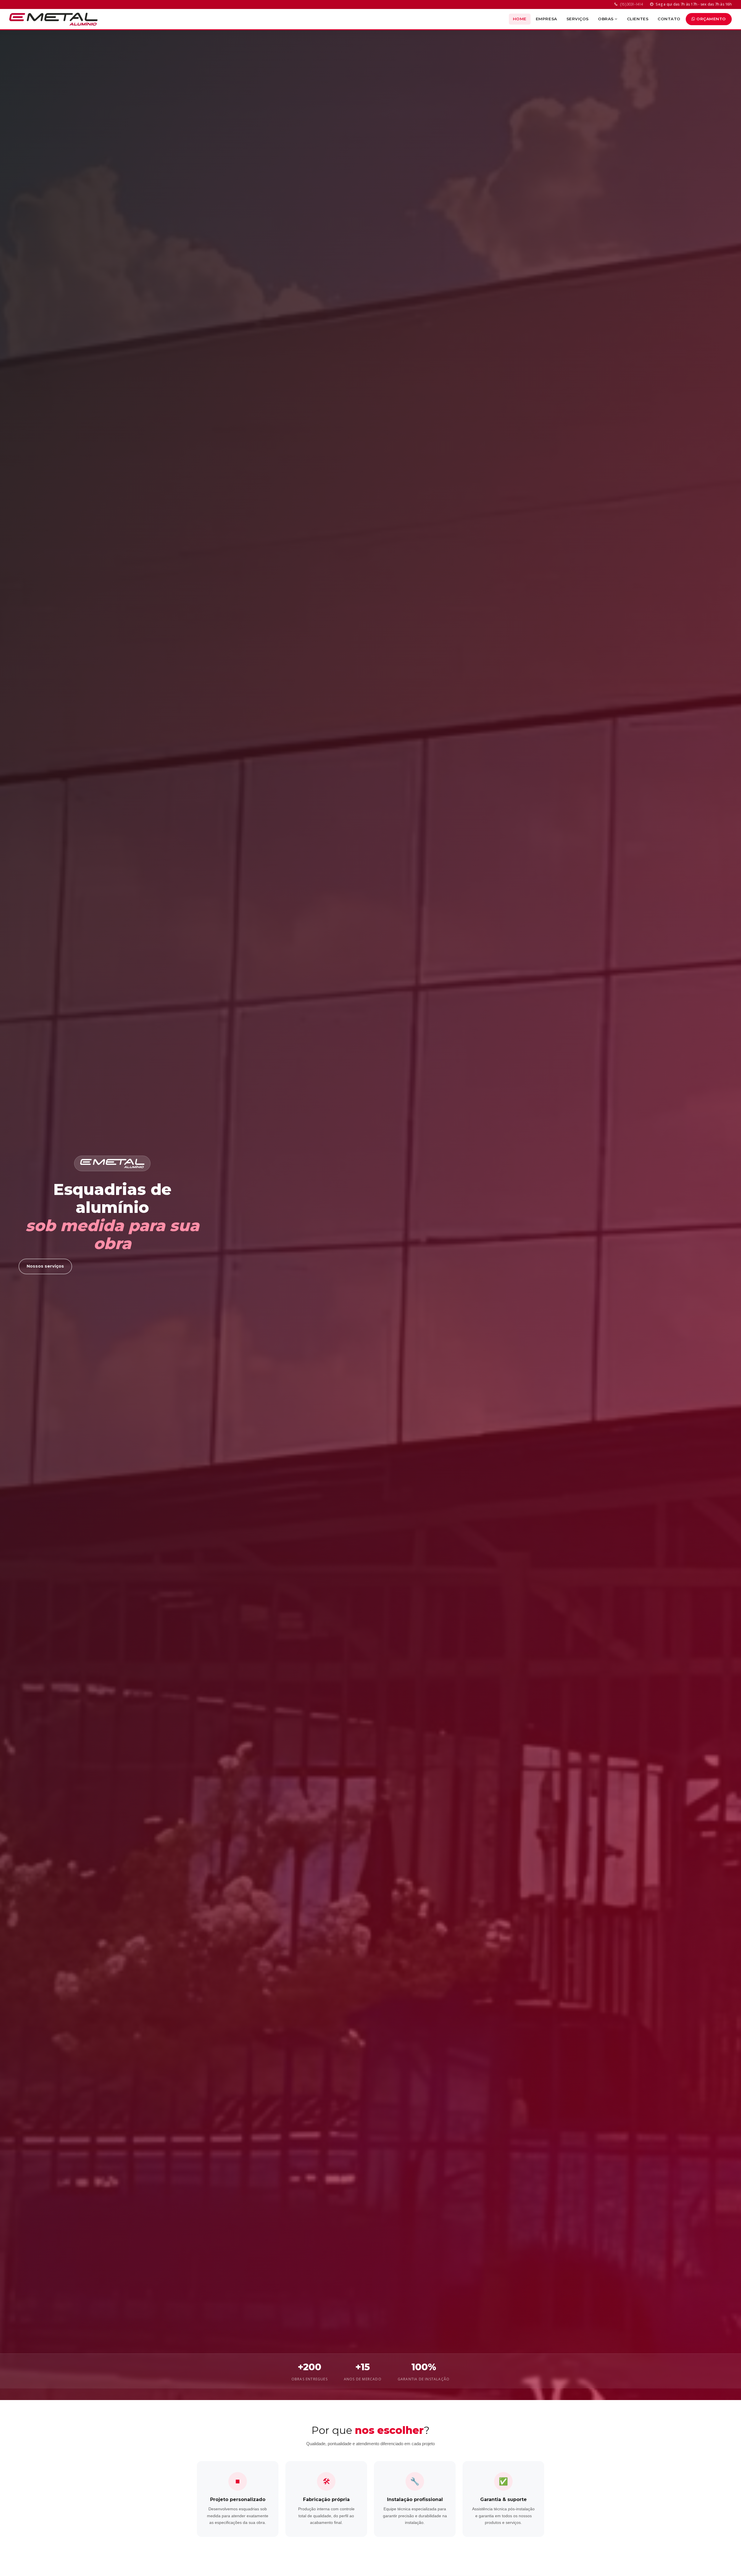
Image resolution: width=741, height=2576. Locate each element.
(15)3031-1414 (631, 4)
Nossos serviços (45, 1266)
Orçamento (711, 19)
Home (520, 19)
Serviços (578, 19)
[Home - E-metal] (53, 19)
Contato (669, 19)
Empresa (546, 19)
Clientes (638, 19)
